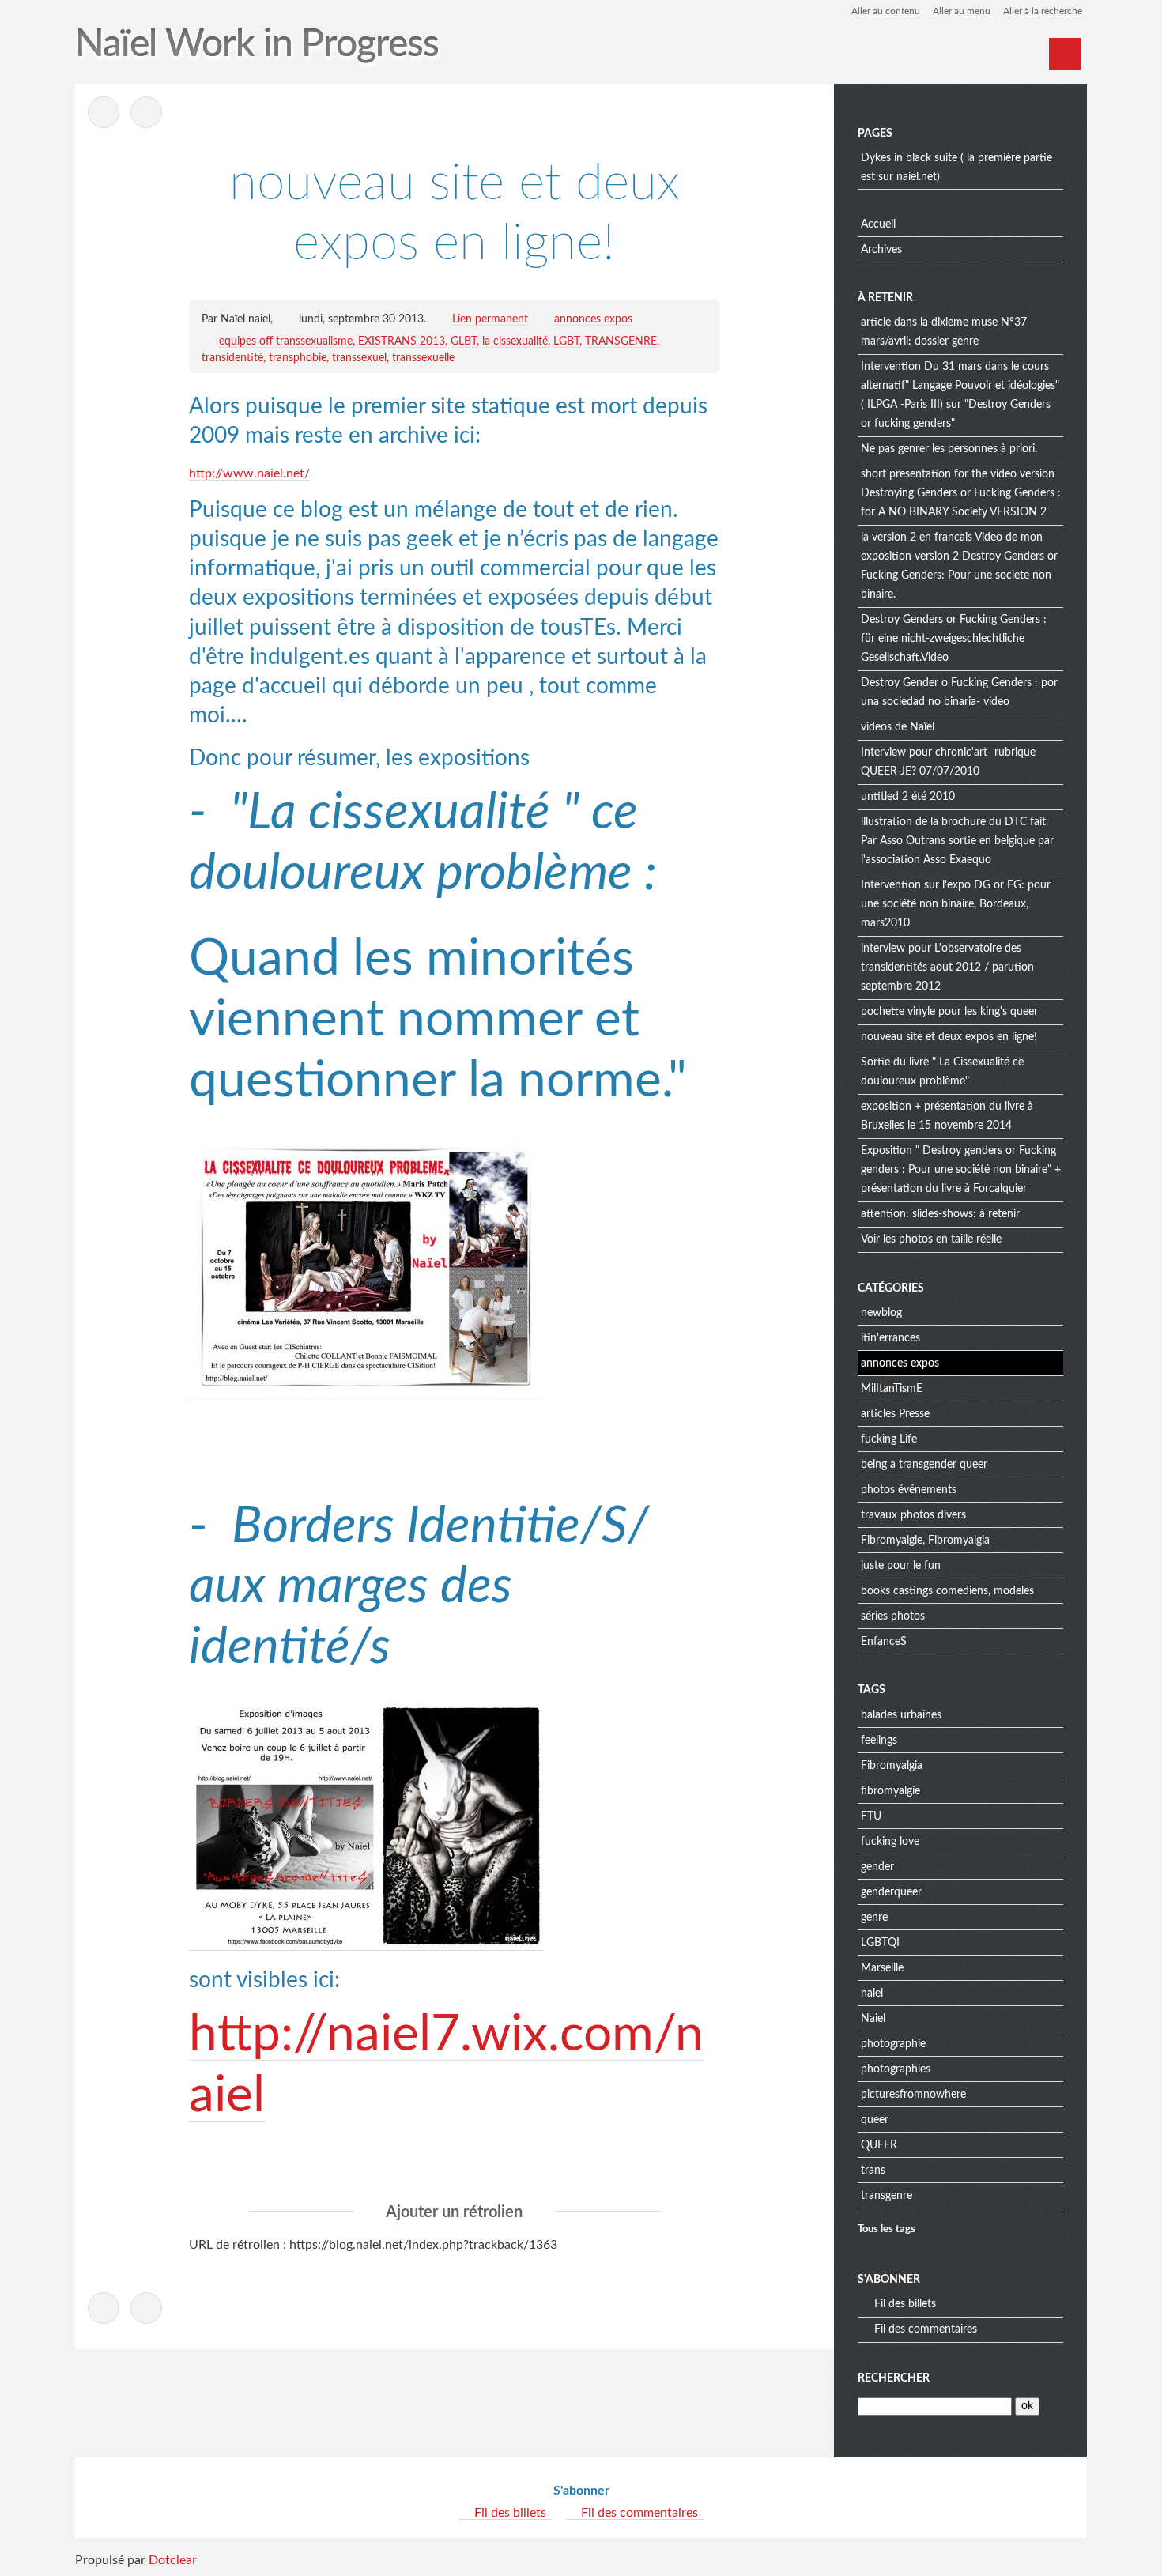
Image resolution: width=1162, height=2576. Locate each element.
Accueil (878, 224)
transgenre (887, 2196)
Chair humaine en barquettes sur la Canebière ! (146, 112)
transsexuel (359, 358)
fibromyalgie (890, 1791)
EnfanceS (884, 1642)
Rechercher (894, 2378)
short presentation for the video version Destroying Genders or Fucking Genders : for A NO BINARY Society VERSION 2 (961, 493)
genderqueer (891, 1892)
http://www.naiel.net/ (249, 473)
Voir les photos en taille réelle (931, 1239)
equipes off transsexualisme (286, 341)
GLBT (464, 341)
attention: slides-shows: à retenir (940, 1214)
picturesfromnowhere (913, 2095)
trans (873, 2171)
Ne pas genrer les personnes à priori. (949, 449)
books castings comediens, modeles (947, 1591)
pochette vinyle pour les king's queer (949, 1012)
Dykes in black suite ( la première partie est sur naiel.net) (956, 168)
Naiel (873, 2019)
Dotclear (173, 2560)
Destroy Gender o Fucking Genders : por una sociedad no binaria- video (959, 692)
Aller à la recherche (1043, 11)
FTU (871, 1816)
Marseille (882, 1968)
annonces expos (593, 319)
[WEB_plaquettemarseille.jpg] (366, 1395)
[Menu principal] (1065, 54)
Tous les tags (887, 2229)
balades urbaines (901, 1715)
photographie (893, 2044)
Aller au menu (962, 11)
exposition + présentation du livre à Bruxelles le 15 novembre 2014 (947, 1116)
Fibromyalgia (892, 1766)
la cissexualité (515, 341)
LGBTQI (880, 1943)
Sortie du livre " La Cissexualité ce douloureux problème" (942, 1072)
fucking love (890, 1842)
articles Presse (895, 1414)
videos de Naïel (898, 727)
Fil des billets (905, 2304)
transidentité (232, 358)
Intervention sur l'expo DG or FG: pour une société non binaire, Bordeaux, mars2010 (956, 904)
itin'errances (890, 1338)
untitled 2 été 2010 (908, 797)
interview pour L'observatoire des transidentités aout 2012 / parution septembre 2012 (947, 967)
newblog (881, 1313)
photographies (896, 2069)
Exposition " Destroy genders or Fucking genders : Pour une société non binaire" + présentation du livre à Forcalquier (961, 1170)
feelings (879, 1741)
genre (874, 1918)
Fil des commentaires (926, 2329)
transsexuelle (423, 358)
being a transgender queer (924, 1465)
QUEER (879, 2145)
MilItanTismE (892, 1389)
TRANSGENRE (621, 341)
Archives (881, 250)
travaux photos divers (913, 1515)
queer (875, 2120)
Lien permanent (490, 319)
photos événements (909, 1490)
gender (877, 1867)
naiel (872, 1993)
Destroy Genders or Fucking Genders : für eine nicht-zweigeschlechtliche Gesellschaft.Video (954, 639)
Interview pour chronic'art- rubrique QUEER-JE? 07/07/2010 (948, 762)
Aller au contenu (886, 11)
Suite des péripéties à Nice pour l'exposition (104, 112)
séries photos (893, 1616)
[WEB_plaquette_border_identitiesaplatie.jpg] (366, 1944)
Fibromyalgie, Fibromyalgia (925, 1541)
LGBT (566, 341)
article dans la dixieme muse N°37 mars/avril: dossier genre (944, 332)
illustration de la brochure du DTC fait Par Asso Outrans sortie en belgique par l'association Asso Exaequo (957, 841)
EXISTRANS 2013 (402, 341)
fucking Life (889, 1439)
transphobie (298, 358)
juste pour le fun (901, 1566)
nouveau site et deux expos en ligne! (949, 1037)
